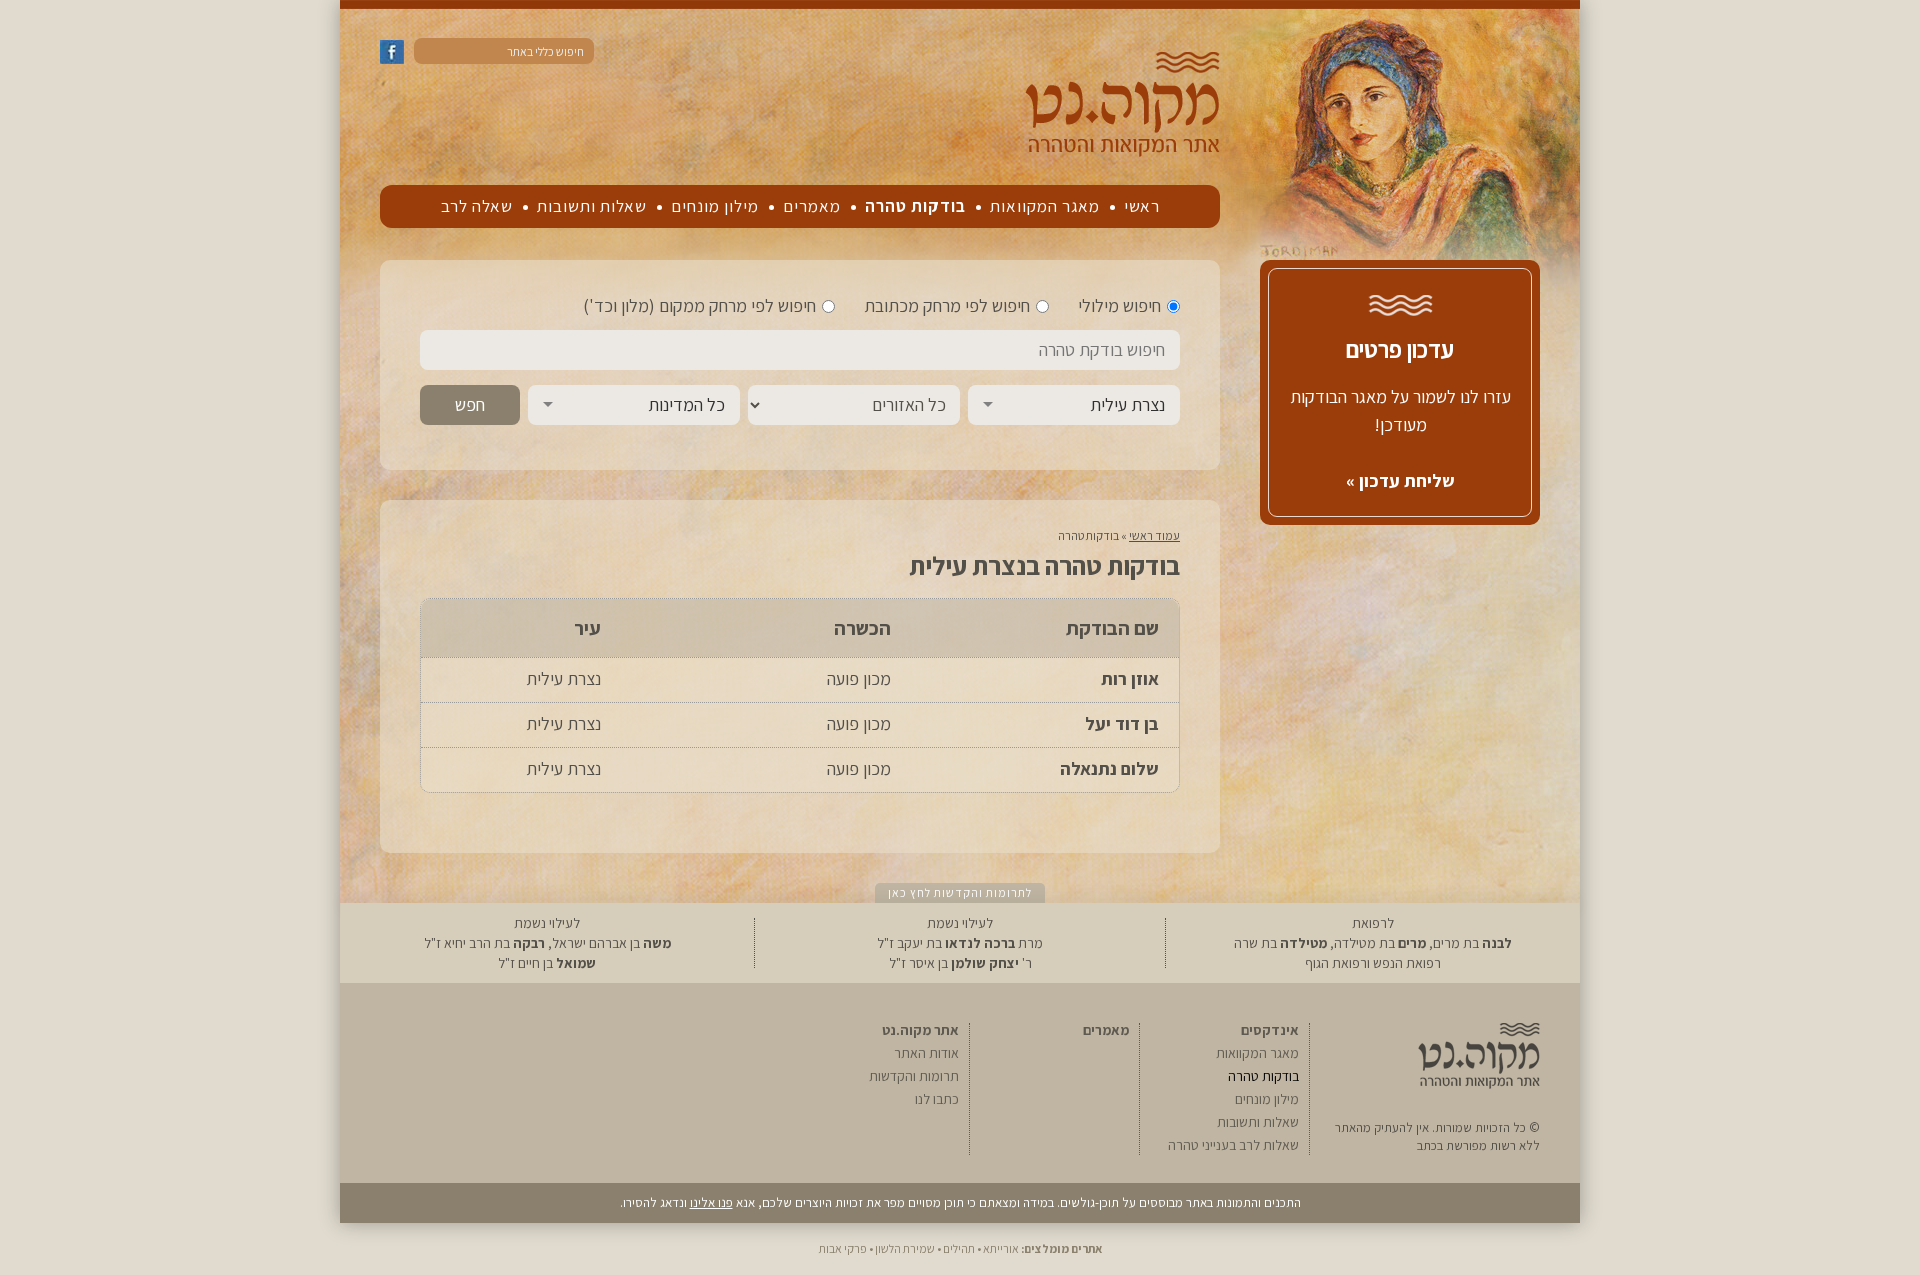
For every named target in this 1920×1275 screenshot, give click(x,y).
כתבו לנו (937, 1099)
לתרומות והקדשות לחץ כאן (960, 892)
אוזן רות (1130, 678)
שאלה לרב (477, 206)
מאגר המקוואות (1045, 206)
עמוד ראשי (1154, 535)
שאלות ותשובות (592, 206)
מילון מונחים (715, 206)
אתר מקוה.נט (920, 1030)
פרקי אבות (843, 1248)
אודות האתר (926, 1053)
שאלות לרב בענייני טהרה (1233, 1145)
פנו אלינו (711, 1202)
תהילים (959, 1248)
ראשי (1142, 206)
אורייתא (1001, 1248)
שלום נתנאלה (1109, 768)
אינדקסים (1270, 1030)
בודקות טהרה (915, 206)
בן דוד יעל (1122, 723)
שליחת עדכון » (1400, 480)
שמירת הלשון (905, 1248)
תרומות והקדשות (914, 1076)
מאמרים (812, 206)
